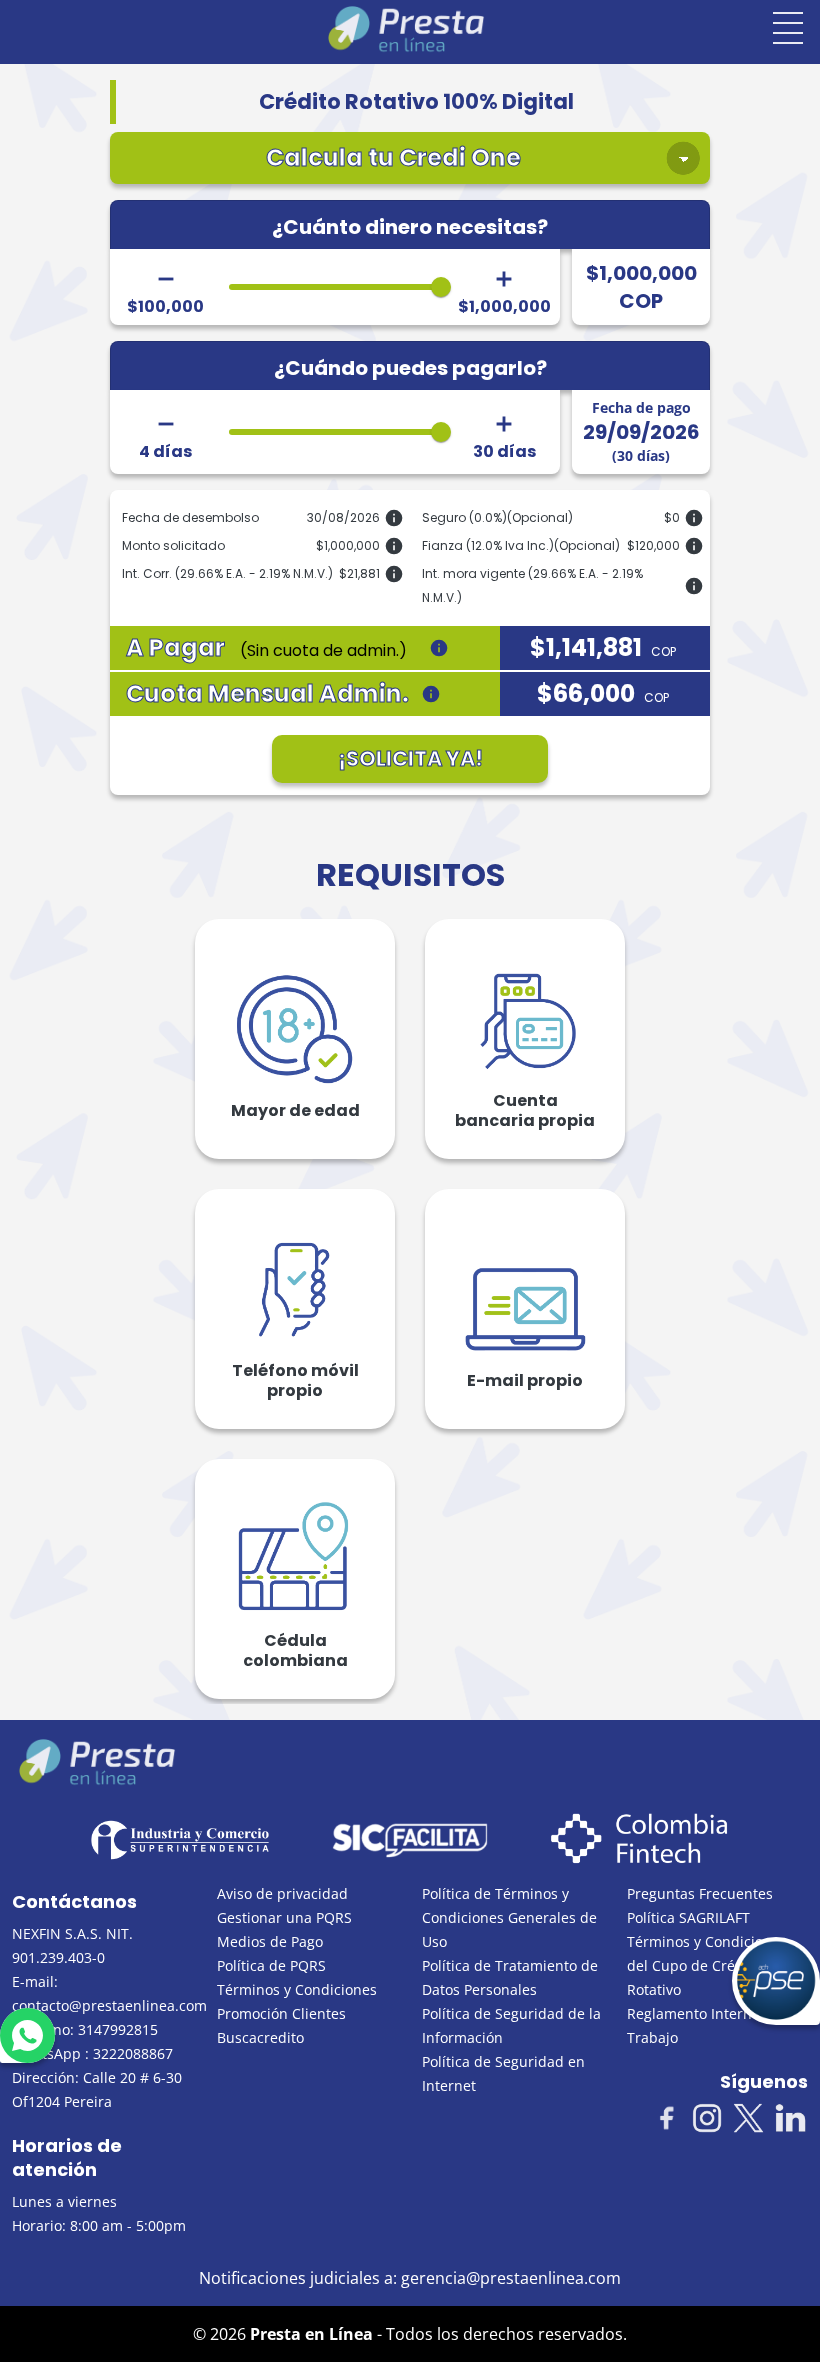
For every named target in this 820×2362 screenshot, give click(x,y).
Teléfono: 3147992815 (85, 2029)
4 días (165, 452)
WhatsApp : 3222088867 (92, 2053)
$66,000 (603, 694)
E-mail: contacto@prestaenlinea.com (102, 1993)
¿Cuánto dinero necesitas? (410, 227)
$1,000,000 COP (641, 287)
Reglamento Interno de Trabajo (704, 2025)
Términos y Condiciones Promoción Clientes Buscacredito (297, 2013)
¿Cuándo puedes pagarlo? (410, 368)
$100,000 (165, 307)
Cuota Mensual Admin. (267, 694)
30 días (504, 452)
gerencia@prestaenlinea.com (511, 2278)
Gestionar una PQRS (284, 1917)
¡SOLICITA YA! (410, 758)
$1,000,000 (504, 307)
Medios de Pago (270, 1941)
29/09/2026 (641, 431)
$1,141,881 (603, 648)
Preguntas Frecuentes (700, 1893)
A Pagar (266, 648)
